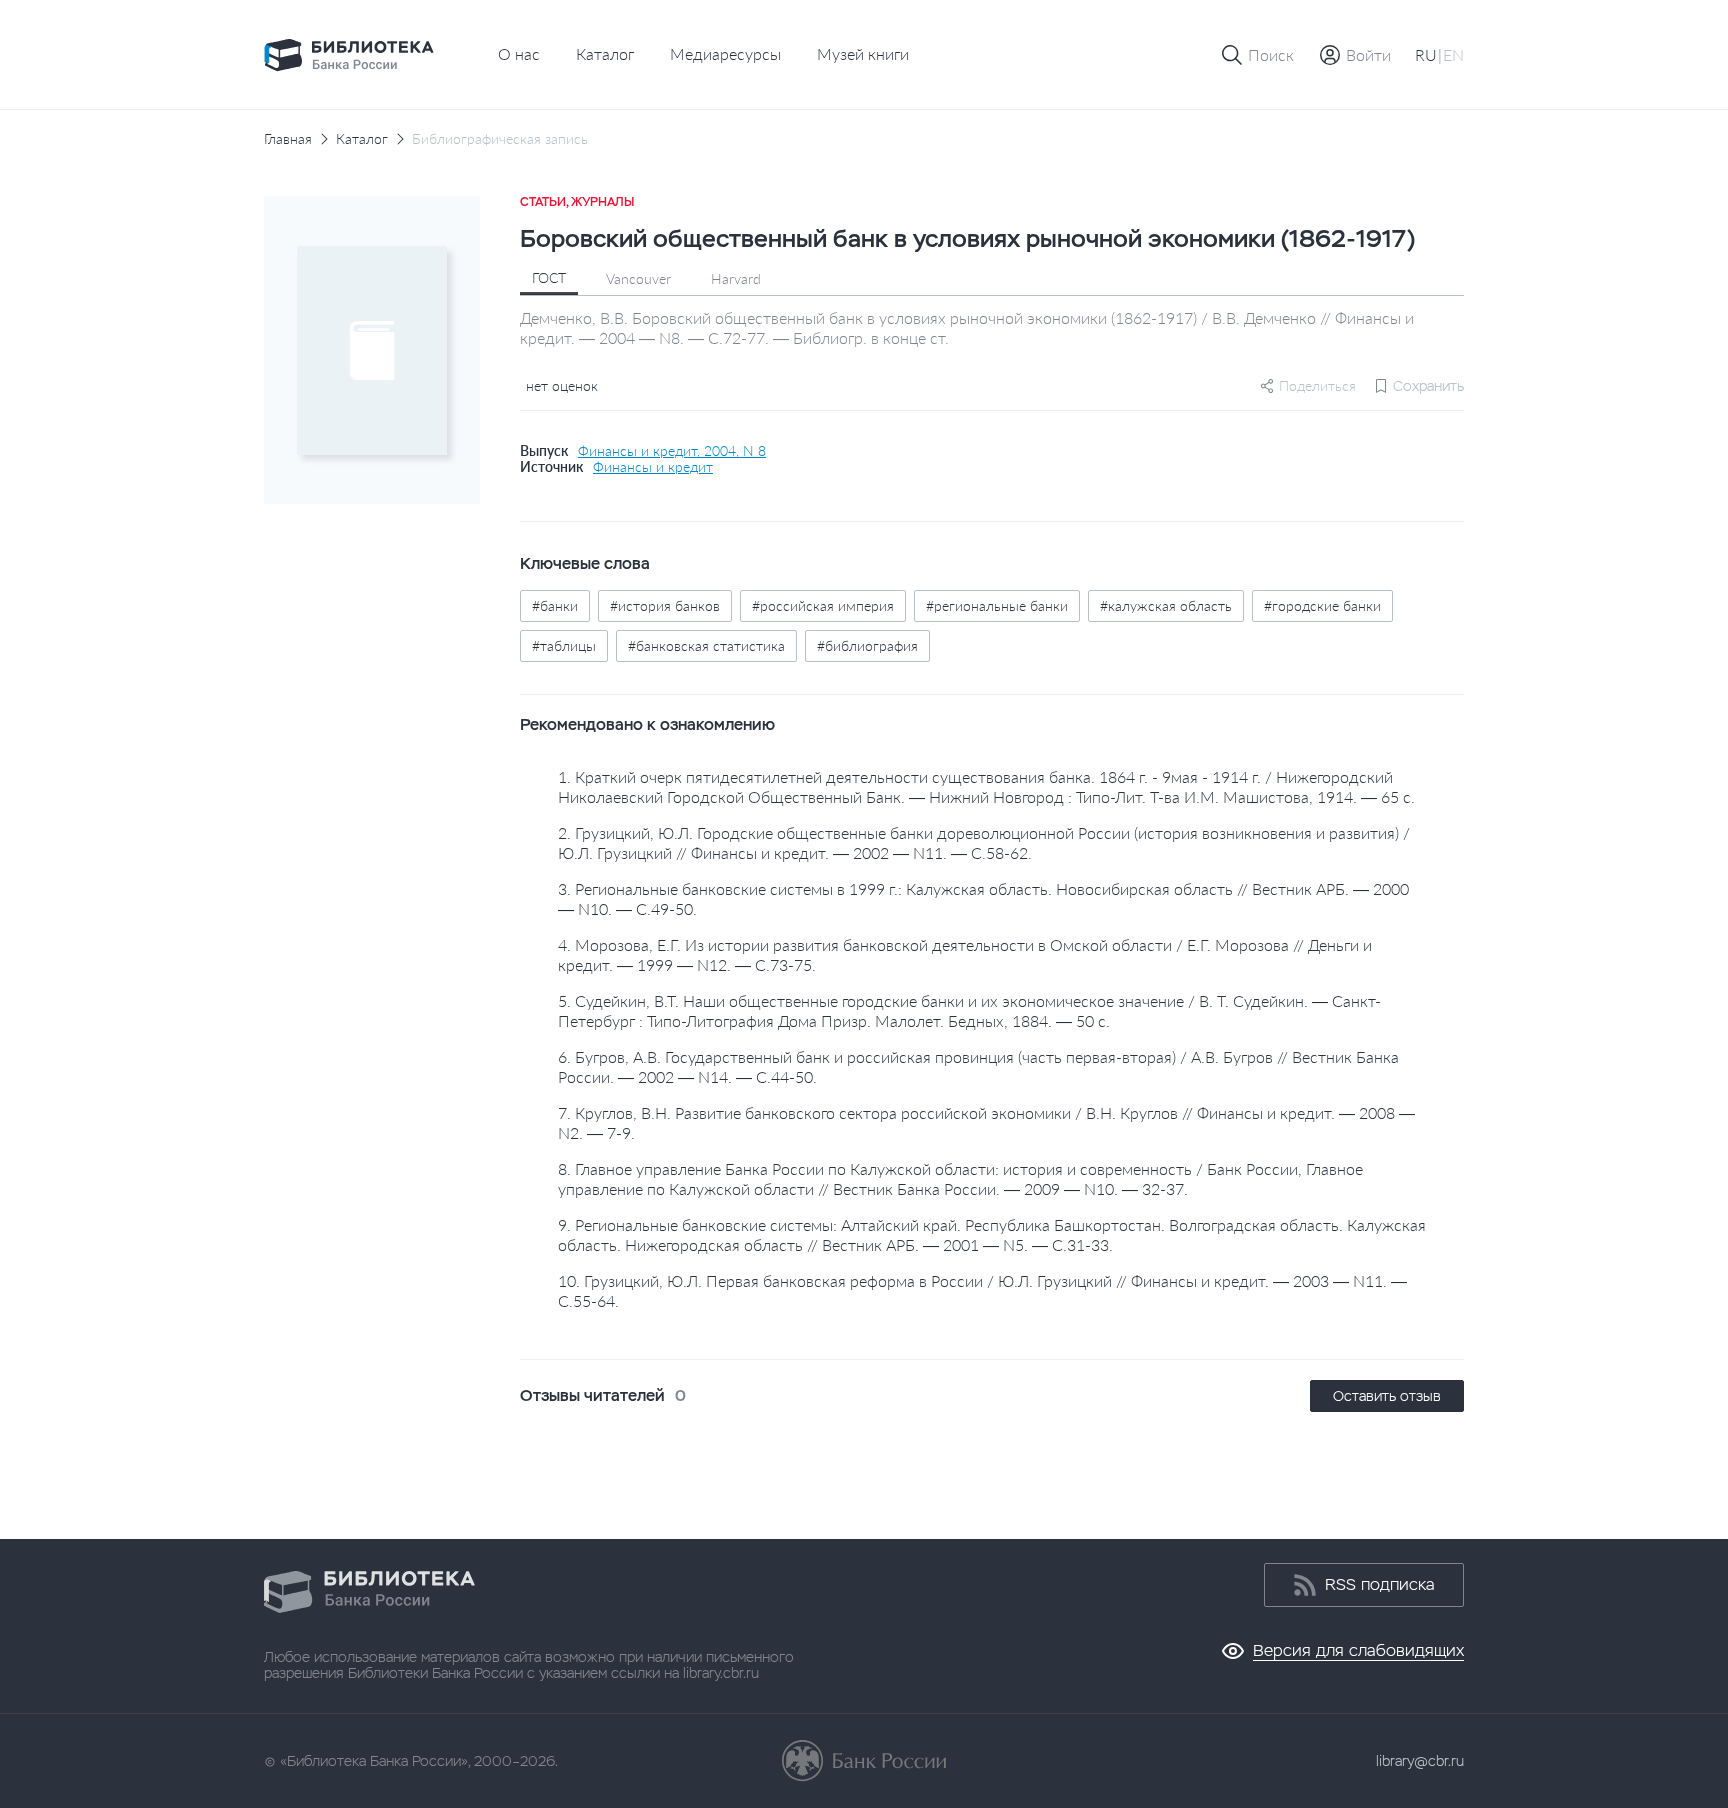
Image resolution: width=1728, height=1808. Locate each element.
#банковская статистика (706, 645)
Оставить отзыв (1387, 1396)
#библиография (867, 645)
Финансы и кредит (653, 467)
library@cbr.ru (1420, 1761)
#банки (555, 605)
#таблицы (564, 645)
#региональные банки (997, 605)
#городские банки (1322, 605)
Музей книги (863, 53)
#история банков (665, 605)
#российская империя (823, 605)
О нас (519, 53)
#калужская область (1166, 605)
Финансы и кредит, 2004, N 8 (672, 451)
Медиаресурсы (725, 53)
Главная (288, 139)
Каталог (605, 53)
